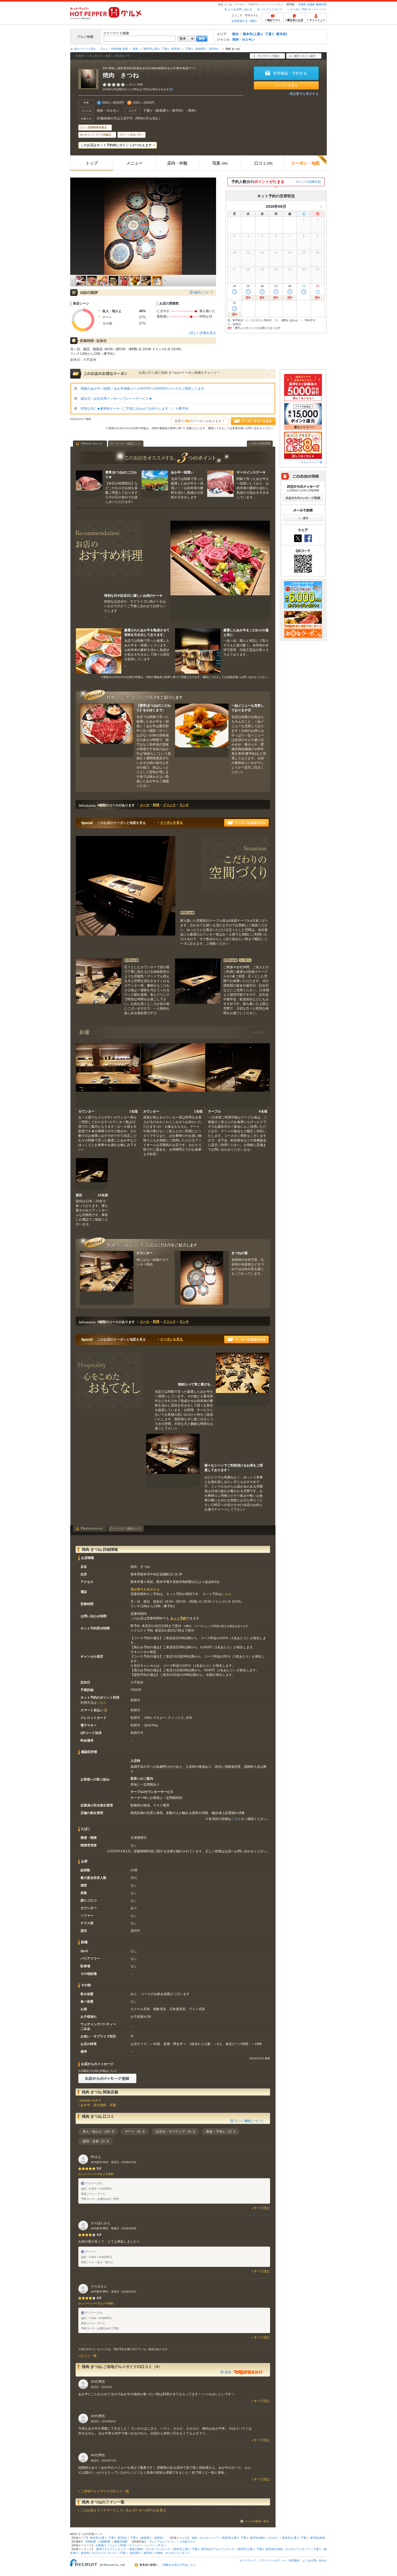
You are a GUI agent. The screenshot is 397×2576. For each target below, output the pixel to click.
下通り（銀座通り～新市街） (203, 49)
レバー (150, 2545)
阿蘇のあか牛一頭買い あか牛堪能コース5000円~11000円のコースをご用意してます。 (144, 389)
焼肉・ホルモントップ (205, 2538)
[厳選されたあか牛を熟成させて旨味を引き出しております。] (99, 651)
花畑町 (311, 4)
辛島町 (302, 4)
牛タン (162, 2545)
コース (144, 805)
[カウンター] (107, 1278)
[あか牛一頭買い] (155, 484)
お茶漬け (101, 2545)
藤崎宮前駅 (121, 2542)
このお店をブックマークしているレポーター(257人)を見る (123, 2510)
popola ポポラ (91, 2100)
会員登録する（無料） (245, 21)
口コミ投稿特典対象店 (93, 127)
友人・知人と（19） (97, 2131)
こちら (227, 1594)
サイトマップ (248, 2560)
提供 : (229, 2372)
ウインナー (136, 2545)
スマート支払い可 (130, 135)
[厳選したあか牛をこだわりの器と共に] (198, 651)
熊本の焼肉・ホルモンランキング (150, 2549)
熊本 (235, 34)
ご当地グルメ (187, 2542)
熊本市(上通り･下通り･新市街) (265, 34)
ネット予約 (178, 1618)
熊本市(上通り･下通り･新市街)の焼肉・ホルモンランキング (274, 2549)
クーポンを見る (286, 85)
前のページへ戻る (85, 49)
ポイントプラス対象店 (98, 135)
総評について (204, 292)
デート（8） (134, 2131)
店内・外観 (177, 163)
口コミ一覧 (89, 2356)
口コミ (263, 163)
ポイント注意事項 (307, 182)
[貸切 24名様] (92, 1174)
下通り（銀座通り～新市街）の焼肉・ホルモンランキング (155, 2553)
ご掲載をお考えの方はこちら (178, 2565)
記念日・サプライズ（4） (175, 2131)
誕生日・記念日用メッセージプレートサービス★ (116, 399)
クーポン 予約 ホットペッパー (308, 9)
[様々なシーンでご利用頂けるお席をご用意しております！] (173, 1461)
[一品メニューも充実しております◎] (202, 730)
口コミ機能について (249, 2121)
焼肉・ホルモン (244, 39)
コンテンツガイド (272, 9)
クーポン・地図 (305, 163)
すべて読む (262, 2208)
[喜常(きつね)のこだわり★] (89, 484)
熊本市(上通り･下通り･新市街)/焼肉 (304, 2538)
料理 (156, 805)
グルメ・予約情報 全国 (114, 49)
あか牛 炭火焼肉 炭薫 (98, 2105)
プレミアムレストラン (162, 2542)
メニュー (134, 163)
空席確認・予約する (290, 73)
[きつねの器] (202, 1278)
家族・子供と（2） (220, 2131)
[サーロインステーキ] (220, 484)
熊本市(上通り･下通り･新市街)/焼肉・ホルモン (250, 2538)
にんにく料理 (118, 2545)
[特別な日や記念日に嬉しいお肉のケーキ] (220, 570)
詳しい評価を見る (203, 333)
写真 (220, 163)
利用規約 (294, 2560)
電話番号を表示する (304, 94)
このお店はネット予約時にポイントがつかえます (116, 145)
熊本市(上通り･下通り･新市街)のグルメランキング (204, 2549)
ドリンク (169, 805)
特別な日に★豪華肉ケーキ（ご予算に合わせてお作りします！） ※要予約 (134, 409)
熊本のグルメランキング (111, 2549)
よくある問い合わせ (240, 9)
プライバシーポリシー (272, 2560)
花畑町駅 (105, 2542)
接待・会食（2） (95, 2141)
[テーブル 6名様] (238, 1075)
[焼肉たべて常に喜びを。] (243, 1379)
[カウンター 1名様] (108, 1075)
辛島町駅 (91, 2542)
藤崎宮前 (321, 4)
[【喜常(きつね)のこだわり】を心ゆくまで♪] (107, 730)
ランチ (184, 805)
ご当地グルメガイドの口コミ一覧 (105, 2491)
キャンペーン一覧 (312, 462)
